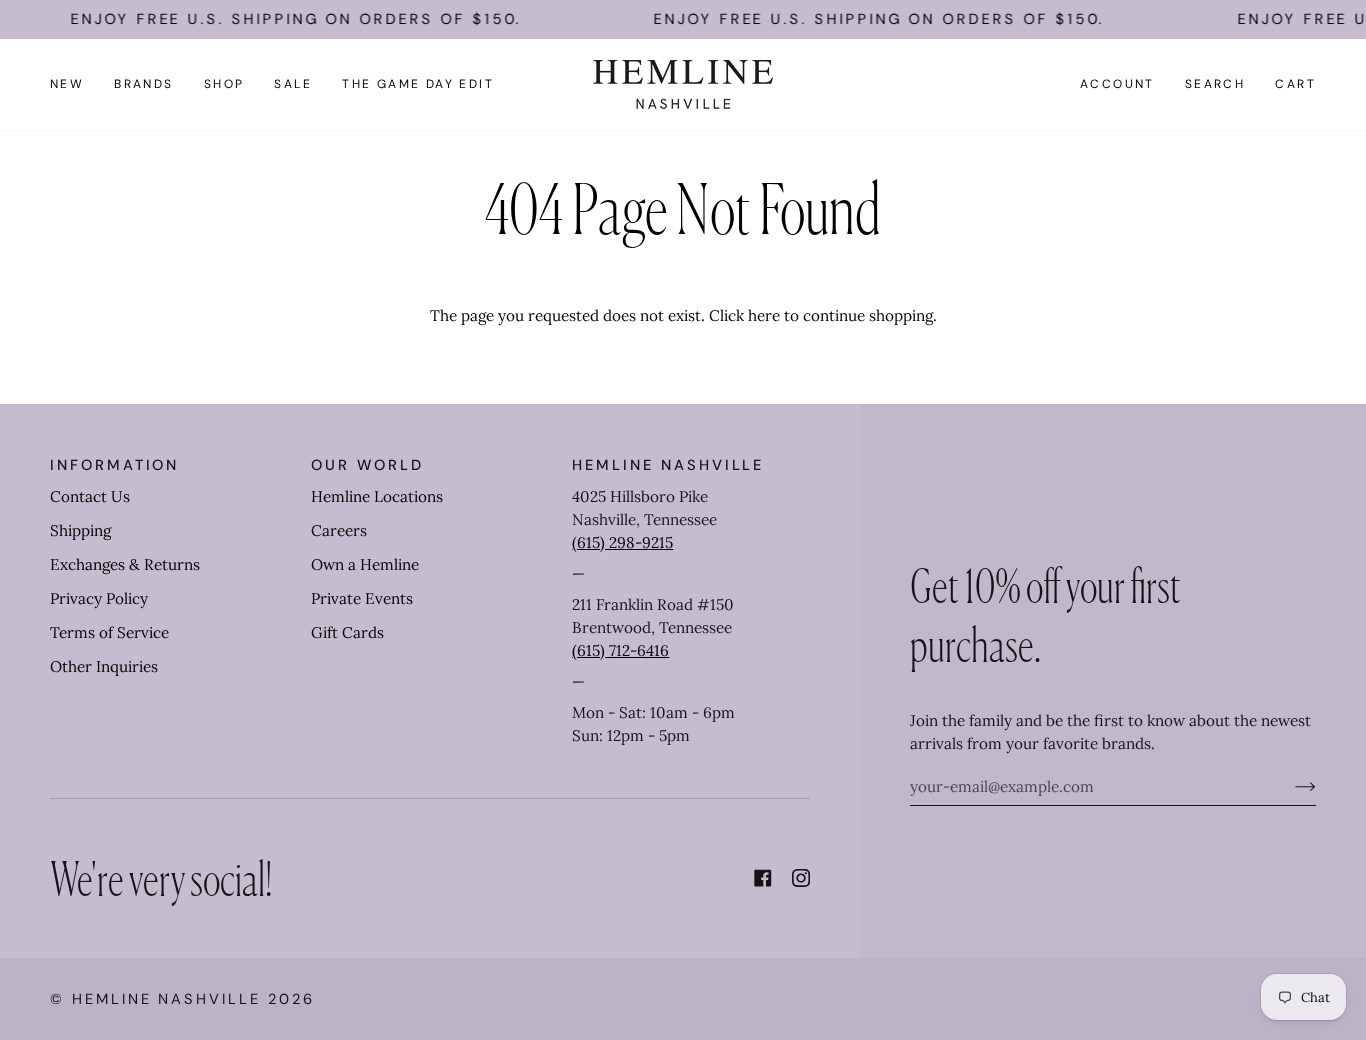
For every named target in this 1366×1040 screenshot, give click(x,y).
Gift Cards (347, 632)
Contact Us (90, 496)
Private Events (362, 598)
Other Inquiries (104, 666)
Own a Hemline (365, 564)
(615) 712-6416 (620, 650)
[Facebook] (763, 878)
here (764, 315)
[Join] (1289, 787)
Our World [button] (367, 465)
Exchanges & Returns (125, 564)
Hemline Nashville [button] (668, 465)
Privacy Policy (99, 598)
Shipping (80, 530)
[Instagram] (801, 878)
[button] (144, 84)
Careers (339, 530)
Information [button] (114, 465)
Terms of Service (109, 632)
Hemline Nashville (166, 999)
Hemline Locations (377, 496)
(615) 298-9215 (622, 542)
